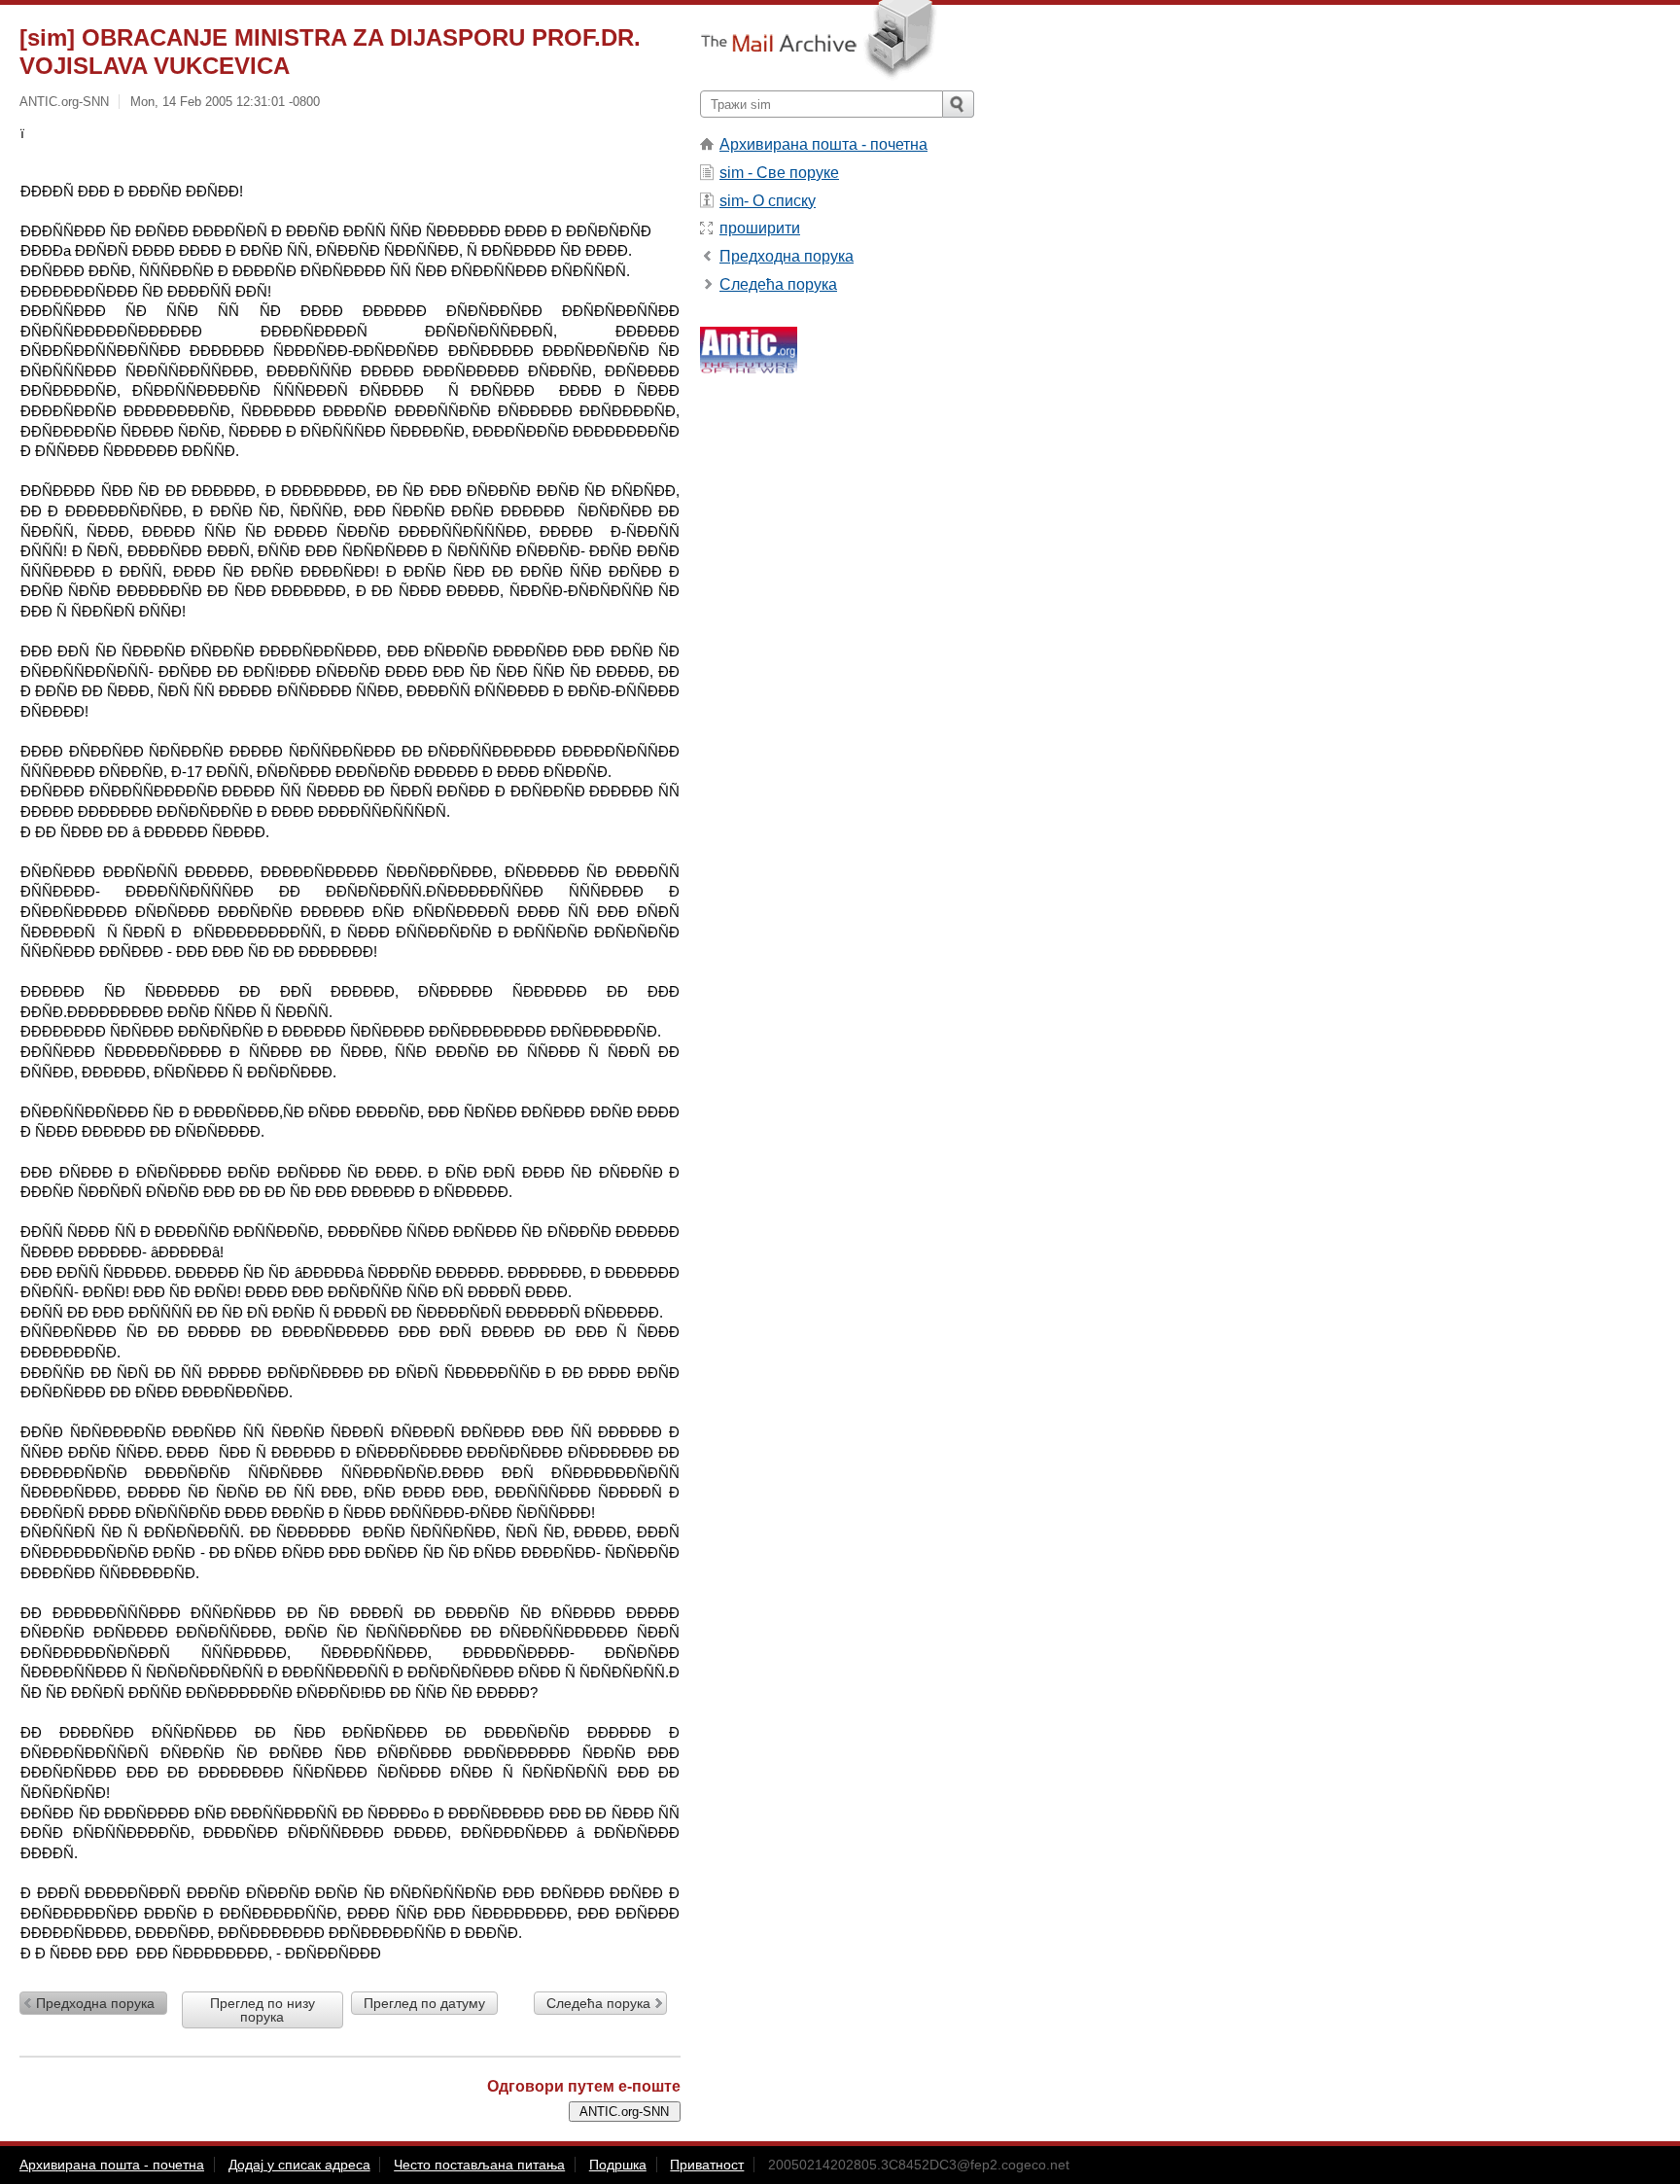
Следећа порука (598, 2003)
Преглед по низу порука (262, 2010)
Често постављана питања (479, 2165)
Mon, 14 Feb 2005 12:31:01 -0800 (225, 102)
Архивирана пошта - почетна (823, 144)
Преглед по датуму (424, 2003)
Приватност (707, 2165)
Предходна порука (95, 2003)
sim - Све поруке (779, 173)
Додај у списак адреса (299, 2165)
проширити (760, 228)
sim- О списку (768, 201)
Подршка (618, 2165)
